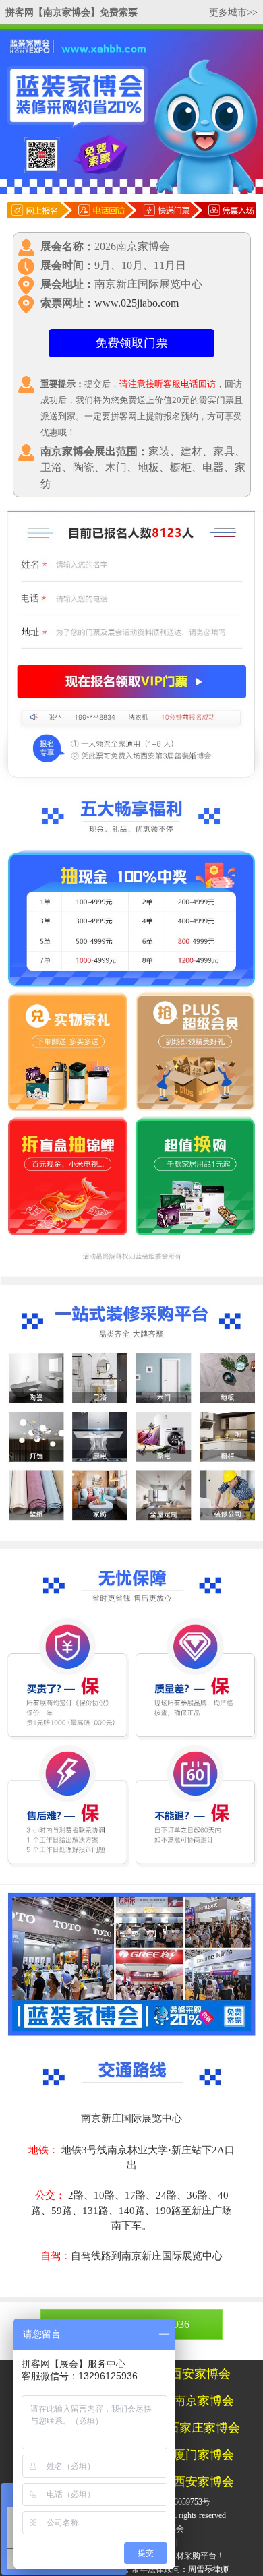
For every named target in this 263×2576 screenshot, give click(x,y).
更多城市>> (233, 12)
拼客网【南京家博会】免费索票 (71, 12)
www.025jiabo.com (137, 303)
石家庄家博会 (204, 2428)
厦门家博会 (204, 2455)
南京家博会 (204, 2401)
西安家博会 (200, 2374)
